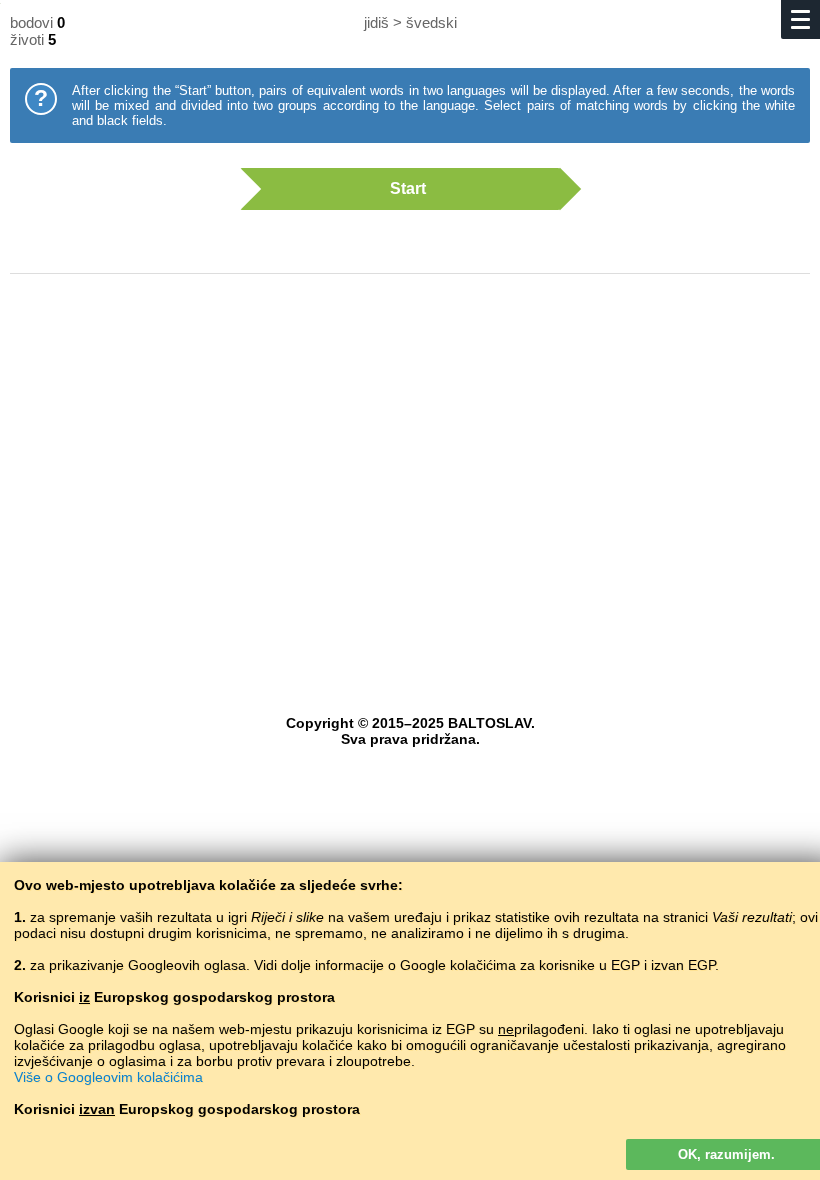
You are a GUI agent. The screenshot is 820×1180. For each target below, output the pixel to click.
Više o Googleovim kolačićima (108, 1077)
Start (408, 188)
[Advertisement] (410, 450)
